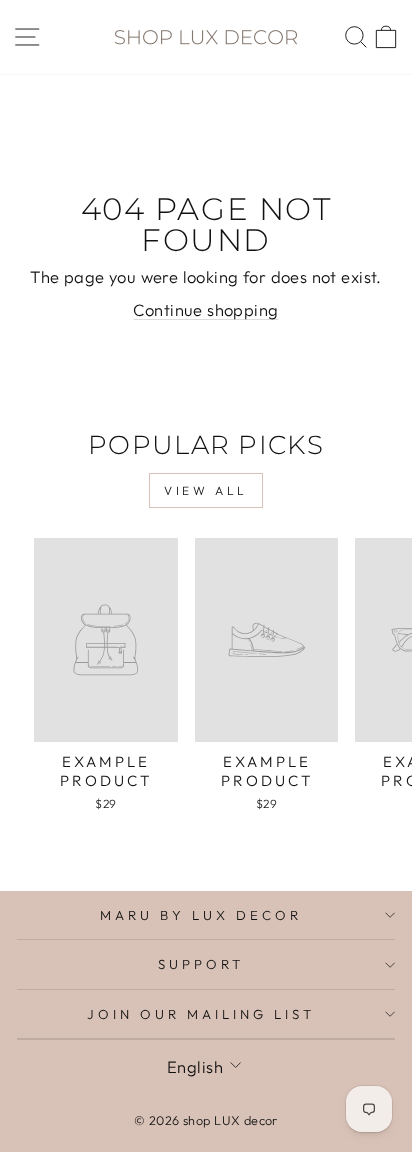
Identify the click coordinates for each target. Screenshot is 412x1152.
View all (206, 490)
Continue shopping (205, 309)
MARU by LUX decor (201, 915)
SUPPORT (201, 964)
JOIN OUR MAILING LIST (200, 1014)
